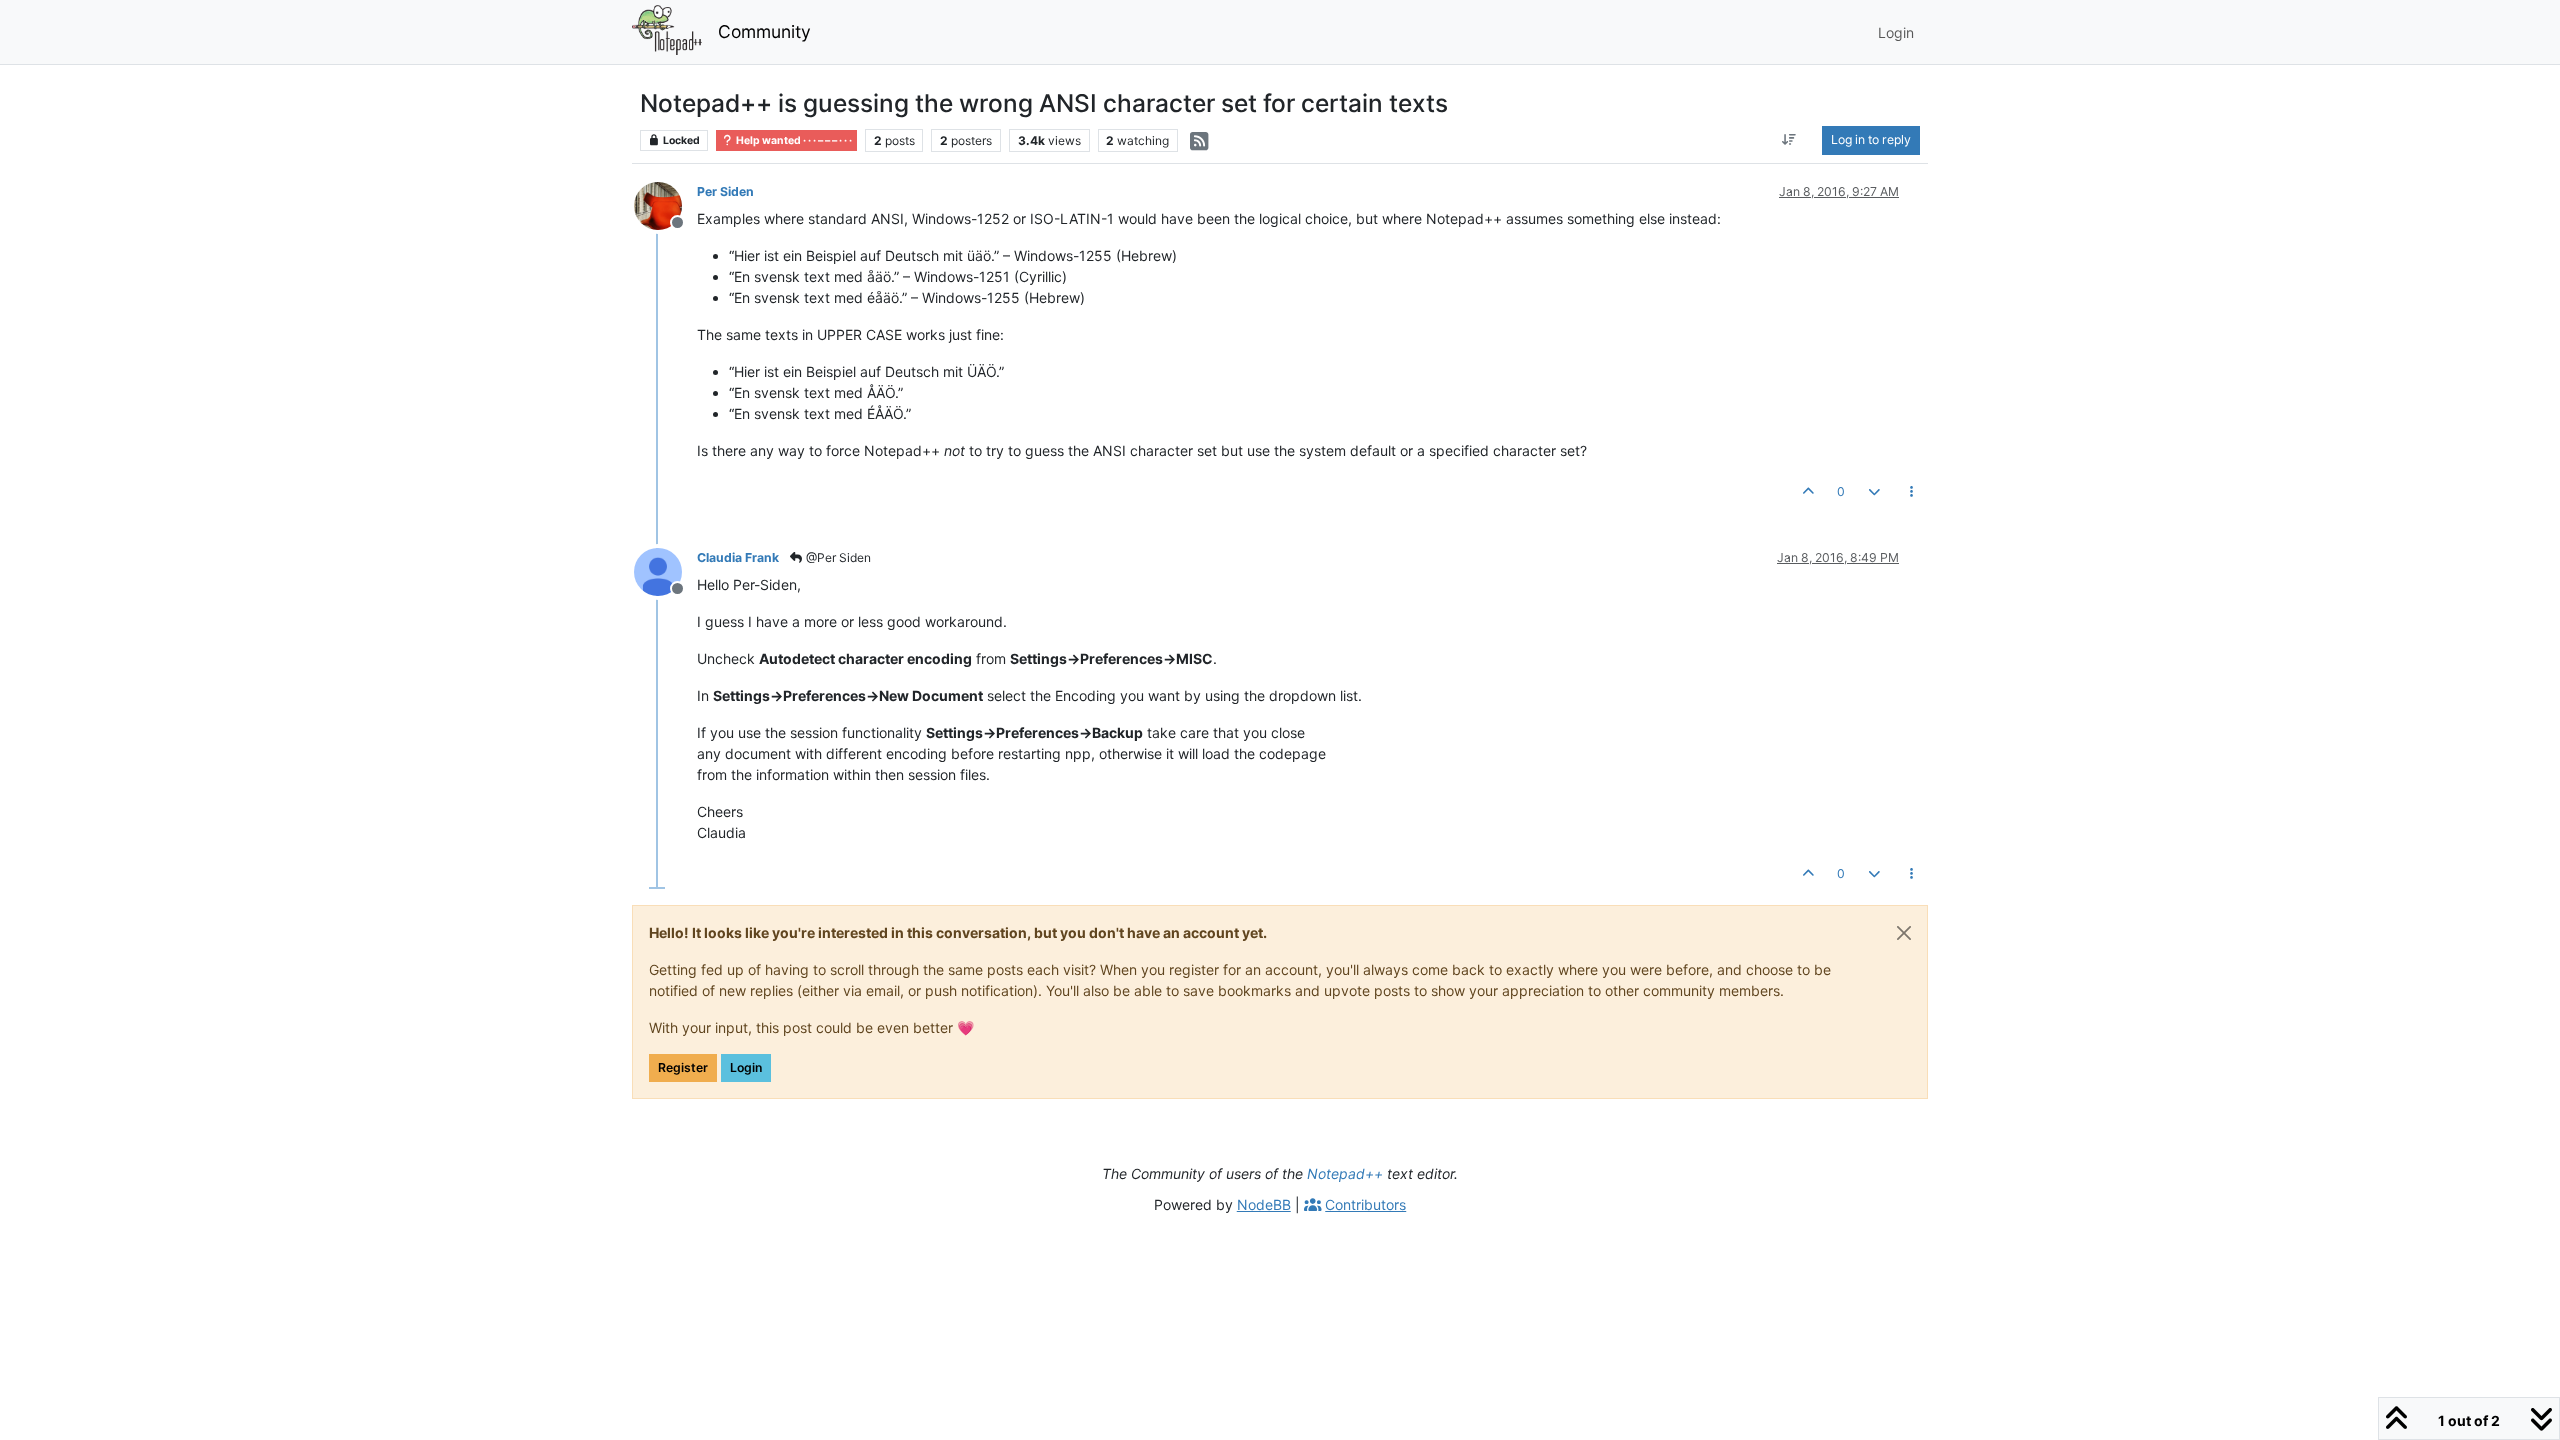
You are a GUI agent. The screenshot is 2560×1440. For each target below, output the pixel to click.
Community (764, 31)
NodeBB (1264, 1204)
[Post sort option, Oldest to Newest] (1789, 140)
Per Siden (725, 191)
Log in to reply (1871, 139)
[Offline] (665, 204)
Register (683, 1067)
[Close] (1904, 933)
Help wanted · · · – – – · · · (793, 140)
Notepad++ (1345, 1173)
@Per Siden (837, 557)
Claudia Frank (738, 557)
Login (746, 1067)
